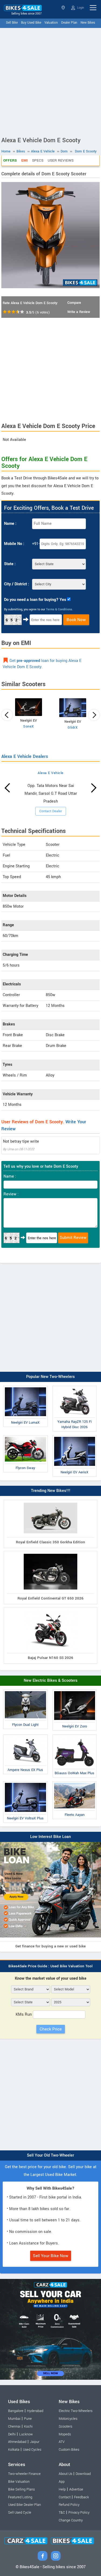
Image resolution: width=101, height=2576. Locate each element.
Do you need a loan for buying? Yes (35, 600)
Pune (28, 2419)
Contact (65, 2497)
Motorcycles (68, 2419)
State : (10, 564)
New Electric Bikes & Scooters (51, 1681)
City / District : (17, 584)
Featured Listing (20, 2497)
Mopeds (65, 2434)
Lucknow (26, 2434)
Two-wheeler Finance (24, 2474)
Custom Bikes (69, 2450)
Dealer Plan (69, 23)
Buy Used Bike (31, 23)
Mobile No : (14, 544)
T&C (62, 2513)
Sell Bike (12, 23)
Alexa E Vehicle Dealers (25, 756)
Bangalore (16, 2411)
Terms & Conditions (59, 609)
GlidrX (73, 728)
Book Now (76, 620)
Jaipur (35, 2442)
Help (62, 2489)
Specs (38, 160)
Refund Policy (69, 2505)
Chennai (14, 2427)
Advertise (76, 2489)
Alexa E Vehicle (51, 773)
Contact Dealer (51, 811)
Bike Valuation (19, 2482)
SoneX (29, 726)
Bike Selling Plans (21, 2489)
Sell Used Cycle (20, 2513)
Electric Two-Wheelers (76, 2411)
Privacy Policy (79, 2513)
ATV (62, 2442)
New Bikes (88, 23)
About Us (65, 2474)
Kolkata (14, 2450)
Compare (74, 303)
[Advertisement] (50, 81)
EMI (25, 160)
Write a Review (79, 312)
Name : (10, 524)
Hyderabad (35, 2411)
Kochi (28, 2427)
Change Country (71, 2520)
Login (80, 8)
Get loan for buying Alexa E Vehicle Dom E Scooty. (42, 664)
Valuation (51, 23)
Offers (10, 160)
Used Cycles (32, 2450)
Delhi (12, 2434)
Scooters (65, 2427)
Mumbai (14, 2419)
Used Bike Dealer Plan (25, 2505)
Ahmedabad (17, 2442)
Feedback (81, 2497)
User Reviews (61, 160)
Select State (64, 8)
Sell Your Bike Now (51, 2256)
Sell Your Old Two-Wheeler (50, 2155)
